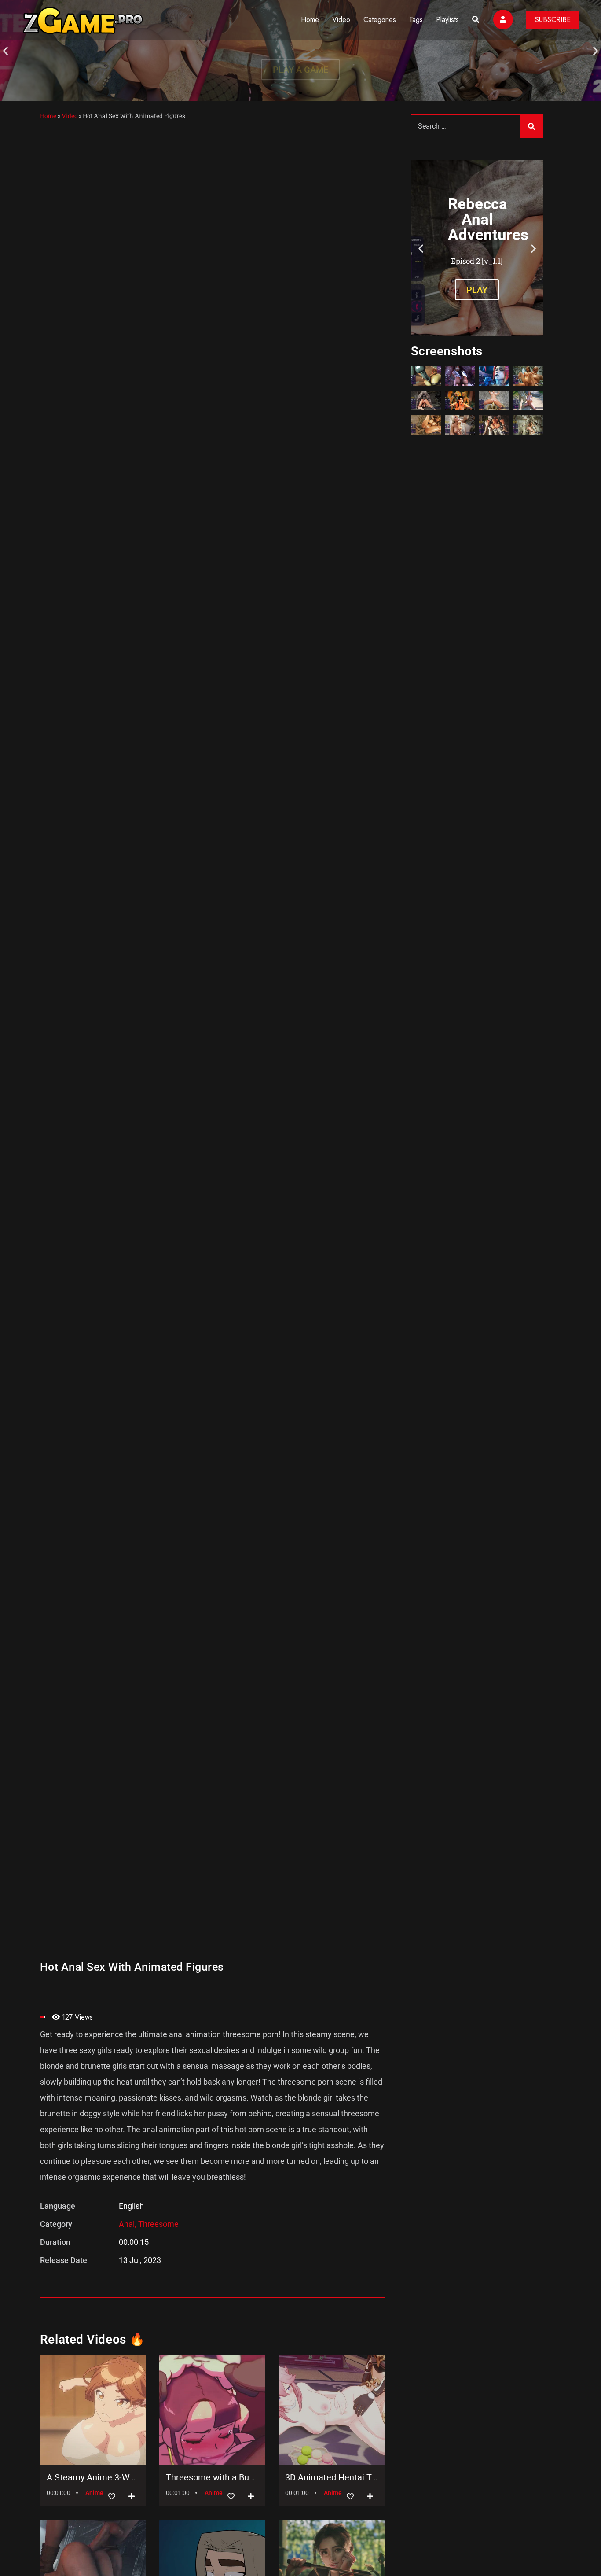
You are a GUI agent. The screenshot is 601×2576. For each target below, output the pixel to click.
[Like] (112, 2497)
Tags (416, 20)
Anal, (128, 2224)
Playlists (447, 20)
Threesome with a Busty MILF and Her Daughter (212, 2477)
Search (531, 126)
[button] (5, 51)
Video (341, 20)
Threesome (158, 2224)
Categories (380, 20)
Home (310, 20)
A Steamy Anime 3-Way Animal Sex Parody (93, 2477)
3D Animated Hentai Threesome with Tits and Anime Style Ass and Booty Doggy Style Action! (332, 2477)
